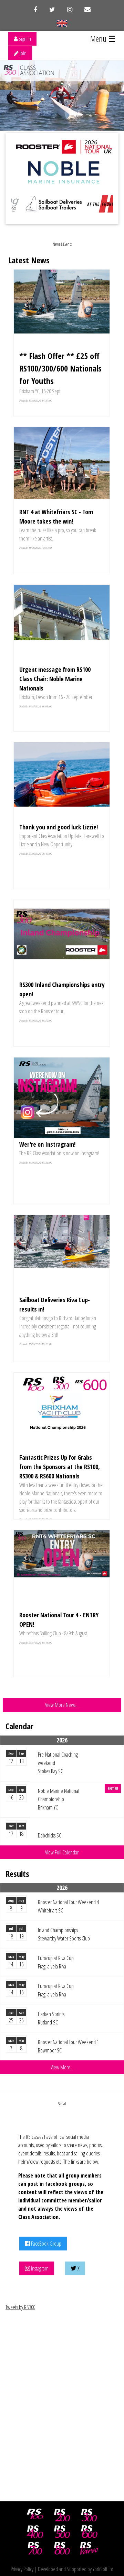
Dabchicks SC (50, 1835)
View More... (62, 2067)
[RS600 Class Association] (89, 2532)
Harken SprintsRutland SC (51, 2018)
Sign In (24, 39)
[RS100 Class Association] (35, 2515)
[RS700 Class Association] (35, 2548)
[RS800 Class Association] (62, 2548)
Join (23, 53)
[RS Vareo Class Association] (89, 2548)
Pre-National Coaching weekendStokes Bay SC (58, 1763)
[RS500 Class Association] (62, 2532)
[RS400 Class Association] (35, 2532)
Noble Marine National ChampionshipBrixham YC (59, 1799)
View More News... (62, 1705)
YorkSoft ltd (103, 2569)
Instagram (39, 2268)
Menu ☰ (103, 39)
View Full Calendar (62, 1852)
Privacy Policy (22, 2569)
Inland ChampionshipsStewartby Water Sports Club (64, 1934)
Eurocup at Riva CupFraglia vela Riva (56, 1962)
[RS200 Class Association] (62, 2515)
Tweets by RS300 (20, 2307)
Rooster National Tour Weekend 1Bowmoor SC (68, 2046)
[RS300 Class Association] (89, 2515)
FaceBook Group (46, 2244)
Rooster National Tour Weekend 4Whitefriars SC (68, 1906)
